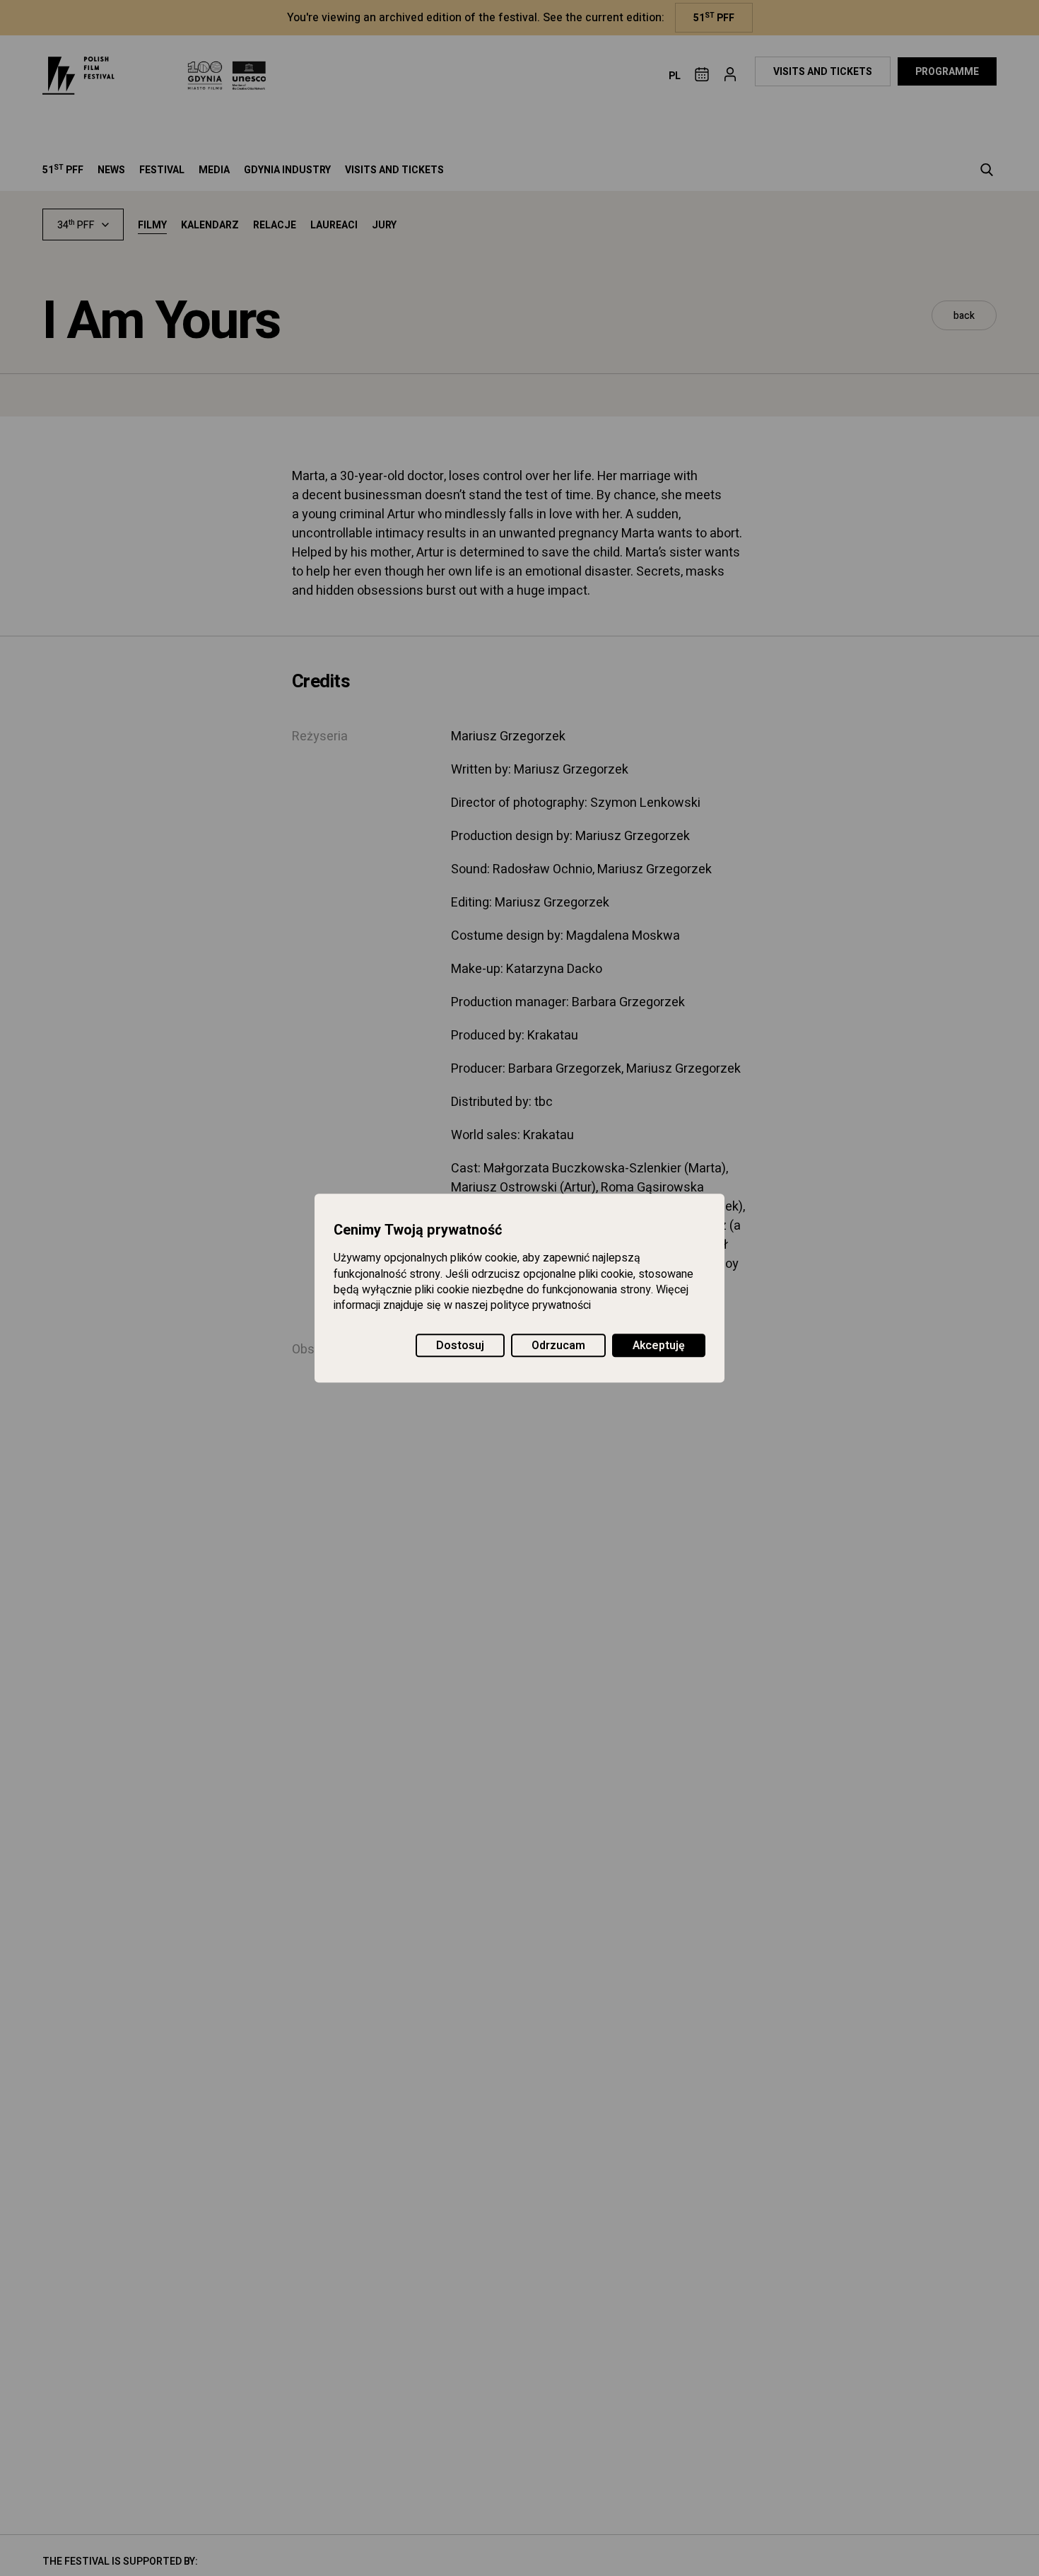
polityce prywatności (541, 1306)
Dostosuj (460, 1346)
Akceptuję (659, 1346)
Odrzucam (558, 1346)
